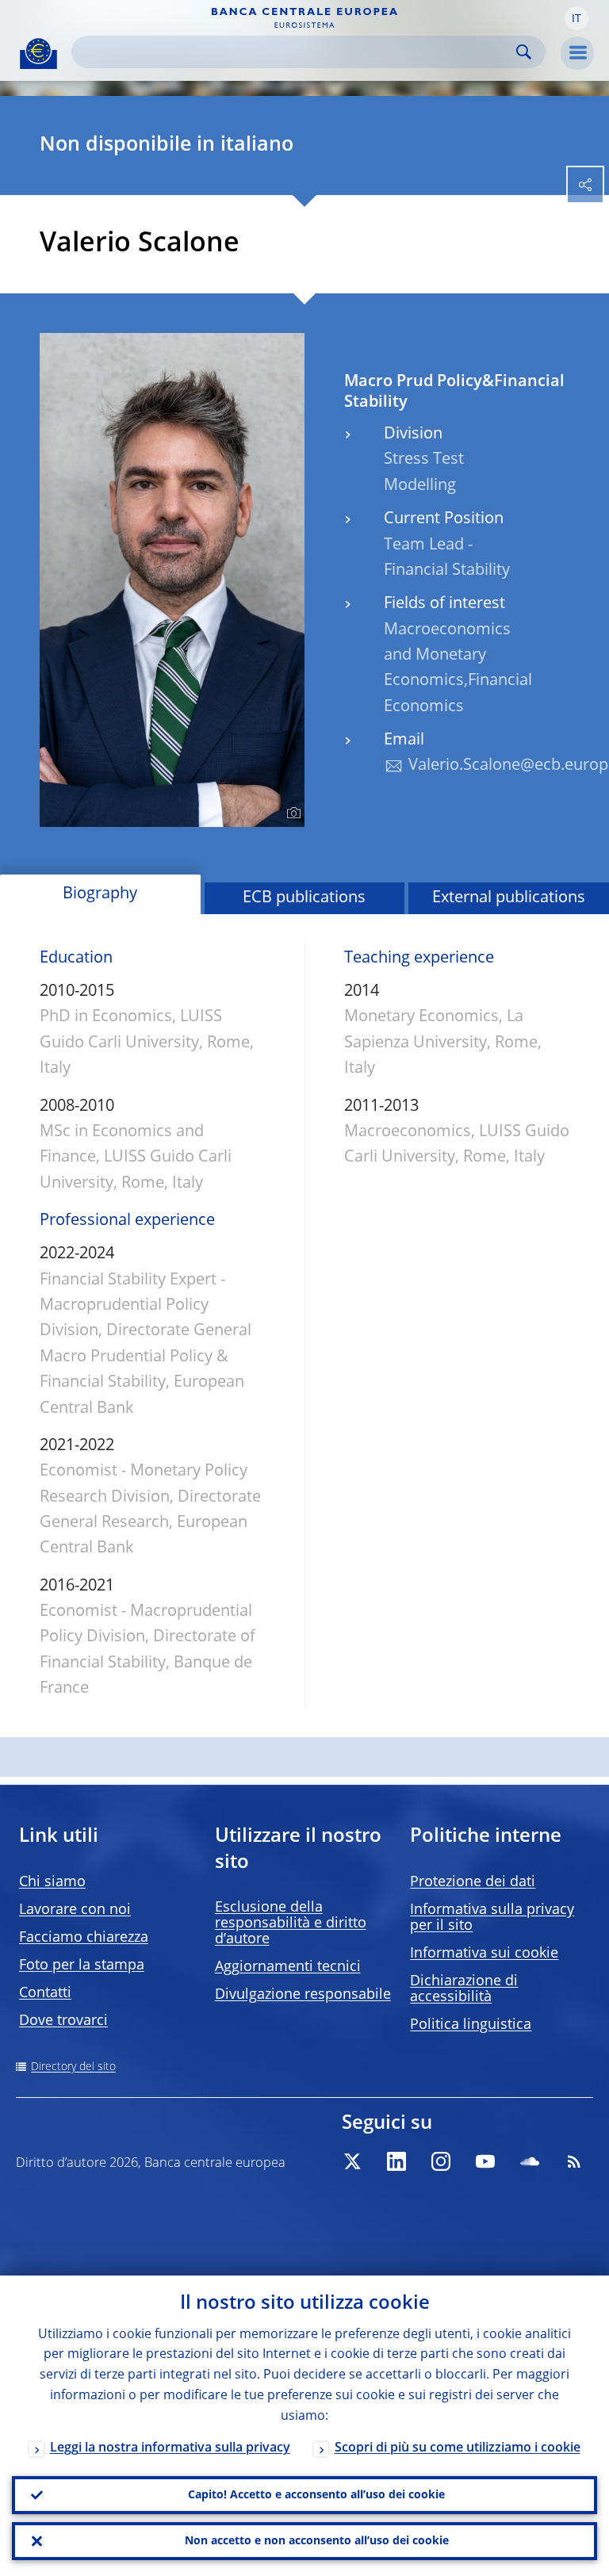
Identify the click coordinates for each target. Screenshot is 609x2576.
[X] (352, 2161)
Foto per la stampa (82, 1965)
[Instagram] (441, 2161)
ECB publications (304, 898)
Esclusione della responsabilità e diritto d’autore (291, 1923)
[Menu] (577, 53)
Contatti (45, 1993)
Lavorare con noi (75, 1910)
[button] (576, 18)
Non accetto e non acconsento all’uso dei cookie (317, 2541)
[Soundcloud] (530, 2161)
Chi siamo (52, 1882)
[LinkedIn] (396, 2161)
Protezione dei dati (473, 1882)
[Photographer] (291, 813)
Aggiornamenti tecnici (288, 1967)
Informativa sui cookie (484, 1954)
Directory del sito (73, 2067)
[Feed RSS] (574, 2161)
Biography (100, 894)
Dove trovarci (63, 2021)
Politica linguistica (471, 2025)
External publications (509, 898)
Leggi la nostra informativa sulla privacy (170, 2448)
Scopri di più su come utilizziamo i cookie (458, 2448)
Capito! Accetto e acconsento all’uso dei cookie (316, 2495)
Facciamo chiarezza (84, 1938)
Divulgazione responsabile (303, 1995)
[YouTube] (485, 2161)
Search (524, 52)
